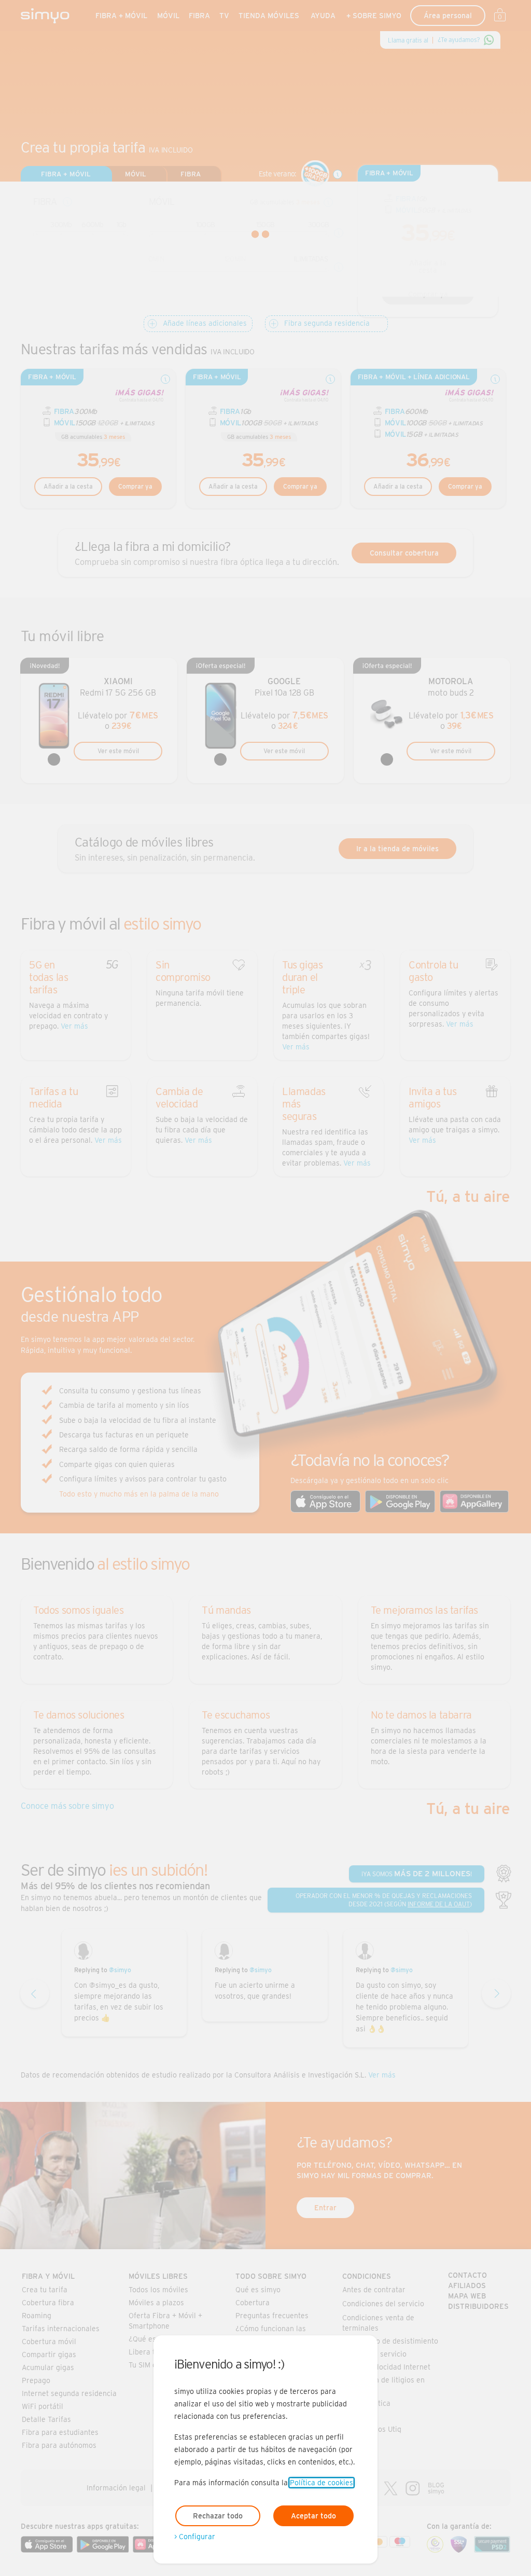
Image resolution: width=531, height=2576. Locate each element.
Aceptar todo (313, 2516)
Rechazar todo (218, 2516)
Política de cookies (322, 2483)
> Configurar (195, 2537)
